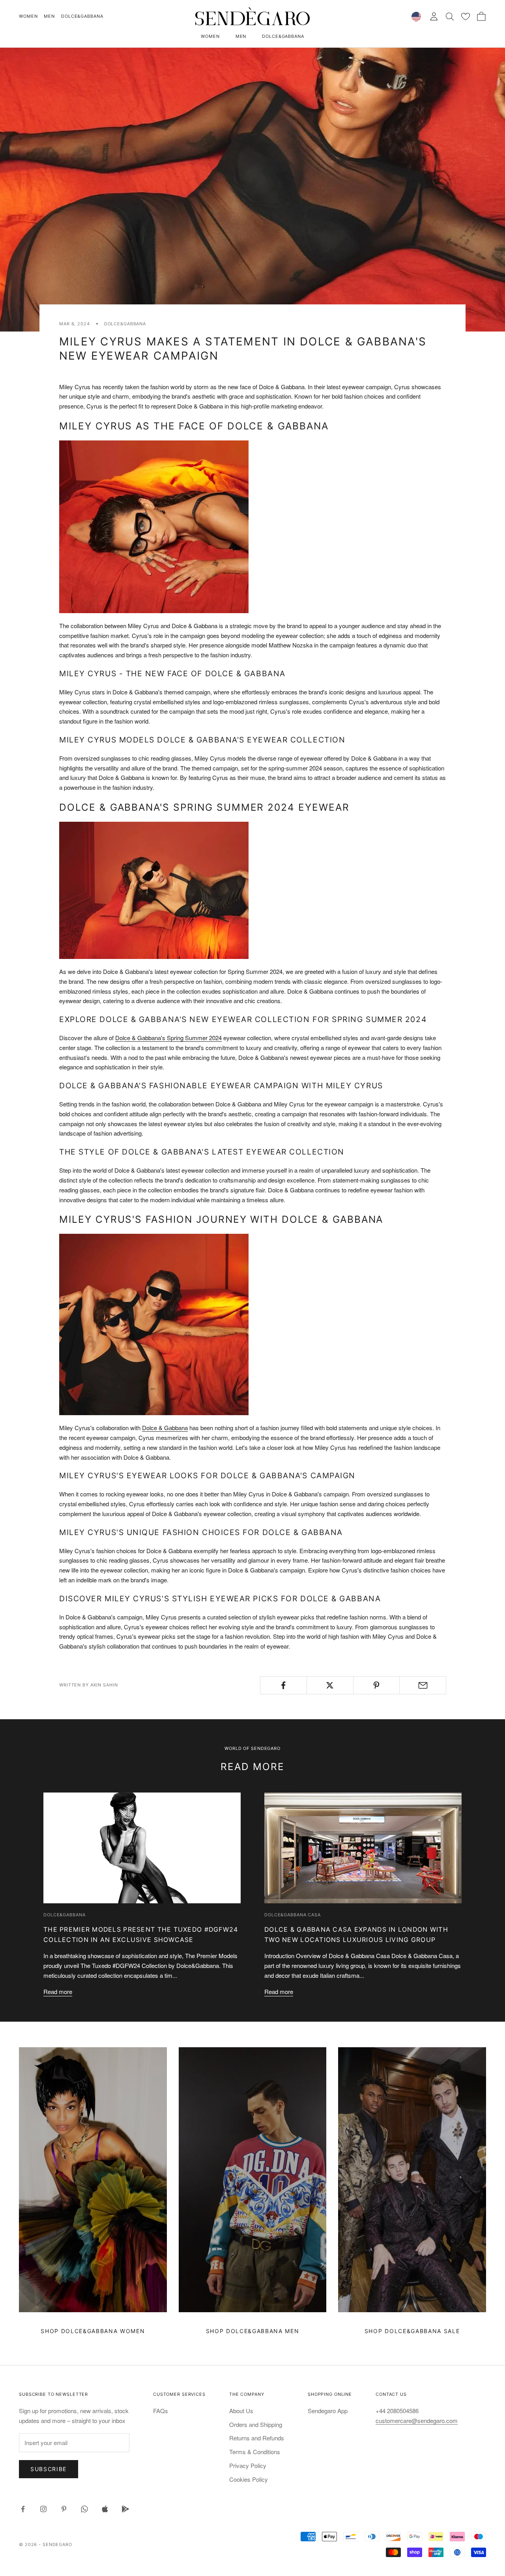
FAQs (161, 2411)
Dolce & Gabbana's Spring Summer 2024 (168, 1038)
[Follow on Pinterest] (64, 2509)
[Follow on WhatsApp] (84, 2509)
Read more (58, 1991)
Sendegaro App (328, 2411)
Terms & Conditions (255, 2452)
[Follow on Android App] (125, 2509)
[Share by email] (423, 1685)
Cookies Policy (249, 2479)
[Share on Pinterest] (377, 1685)
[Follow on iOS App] (105, 2509)
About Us (241, 2411)
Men (49, 16)
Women (28, 16)
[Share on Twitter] (330, 1685)
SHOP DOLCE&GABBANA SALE (412, 2331)
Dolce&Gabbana (82, 16)
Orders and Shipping (256, 2424)
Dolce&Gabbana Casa (293, 1915)
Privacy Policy (248, 2465)
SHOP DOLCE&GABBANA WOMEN (93, 2331)
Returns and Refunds (257, 2438)
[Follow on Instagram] (43, 2509)
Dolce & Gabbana (165, 1428)
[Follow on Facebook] (23, 2509)
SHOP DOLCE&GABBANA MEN (253, 2331)
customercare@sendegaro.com (417, 2420)
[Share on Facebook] (283, 1685)
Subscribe (49, 2469)
